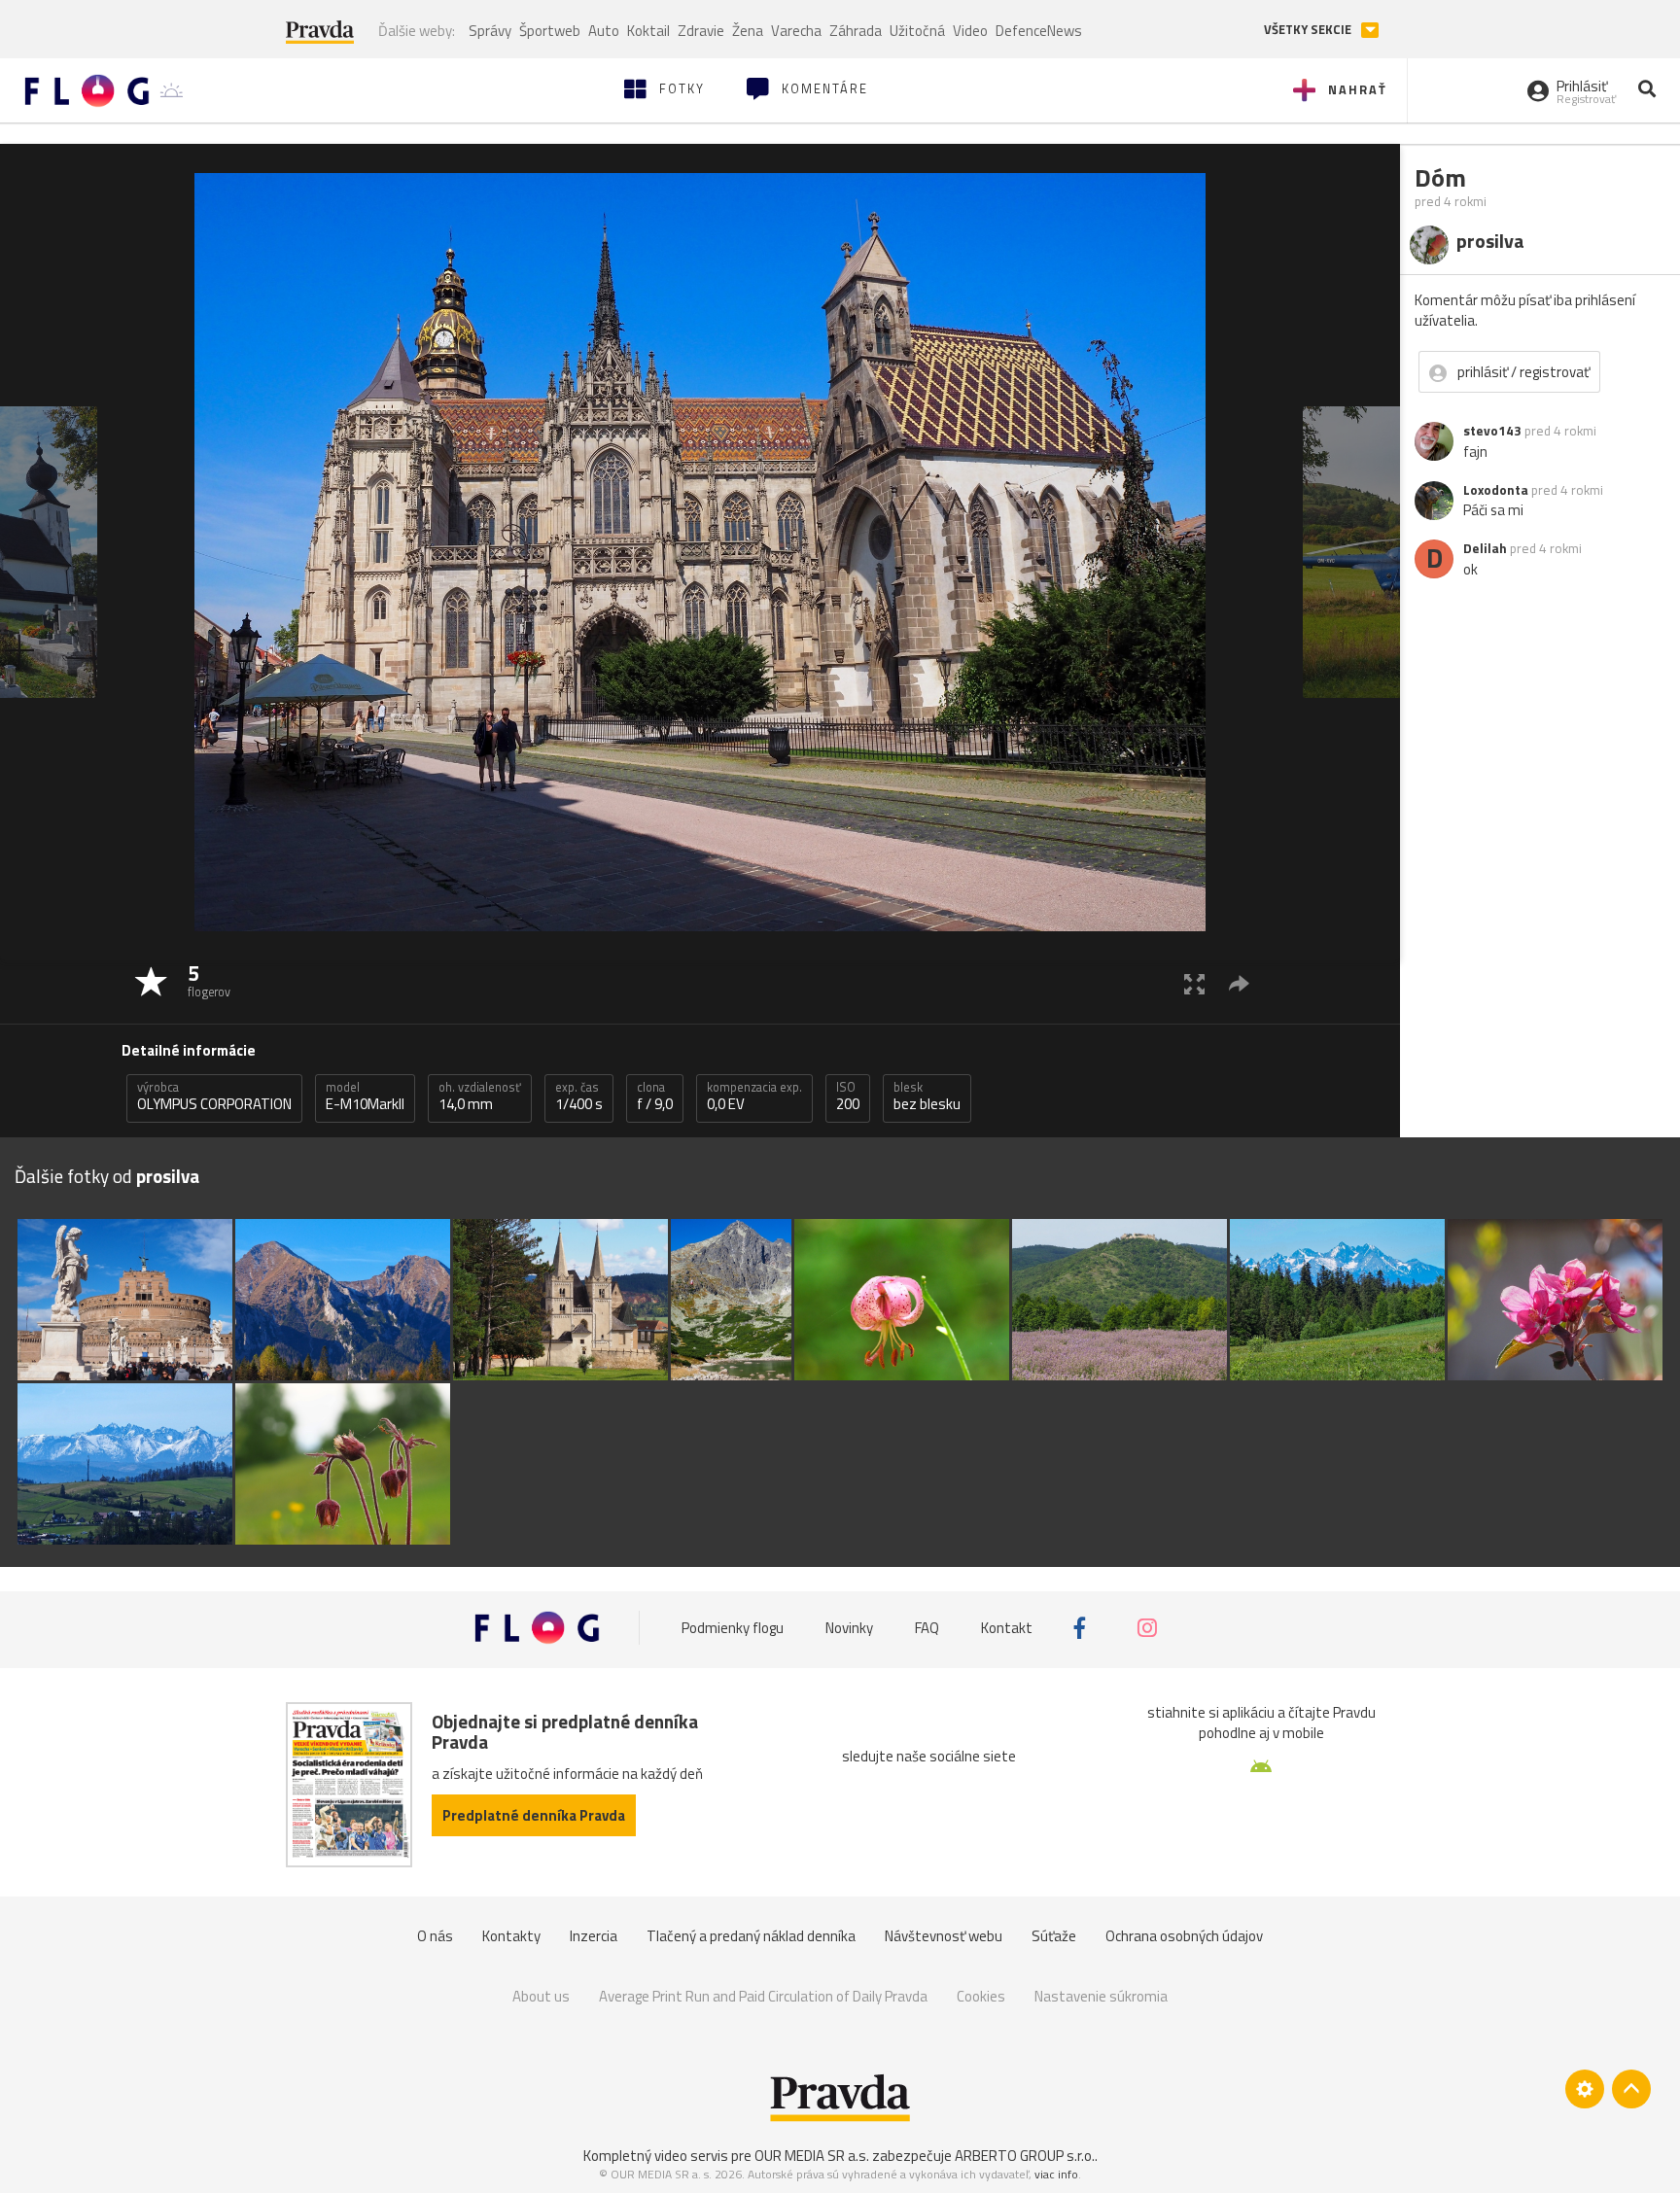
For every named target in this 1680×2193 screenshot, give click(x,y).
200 (848, 1096)
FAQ (927, 1628)
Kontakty (511, 1936)
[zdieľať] (1239, 983)
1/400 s (579, 1096)
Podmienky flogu (733, 1628)
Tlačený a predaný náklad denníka (751, 1936)
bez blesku (927, 1096)
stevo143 (1492, 431)
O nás (435, 1936)
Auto (604, 31)
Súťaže (1054, 1936)
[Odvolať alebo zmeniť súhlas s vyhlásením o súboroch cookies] (1585, 2089)
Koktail (648, 31)
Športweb (550, 31)
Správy (490, 31)
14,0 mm (480, 1096)
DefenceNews (1039, 31)
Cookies (981, 1996)
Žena (748, 31)
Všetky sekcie (1309, 30)
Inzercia (594, 1936)
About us (541, 1996)
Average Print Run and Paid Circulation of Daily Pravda (763, 1996)
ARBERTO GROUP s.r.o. (1025, 2156)
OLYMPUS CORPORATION (214, 1096)
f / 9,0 (655, 1096)
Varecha (796, 31)
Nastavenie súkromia (1101, 1996)
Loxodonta (1496, 490)
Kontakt (1007, 1628)
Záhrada (856, 31)
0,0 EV (754, 1096)
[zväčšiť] (1194, 983)
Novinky (849, 1628)
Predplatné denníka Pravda (534, 1815)
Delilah (1485, 548)
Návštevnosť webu (944, 1936)
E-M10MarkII (365, 1096)
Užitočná (917, 31)
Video (970, 31)
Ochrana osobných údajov (1184, 1936)
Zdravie (701, 31)
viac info (1056, 2174)
